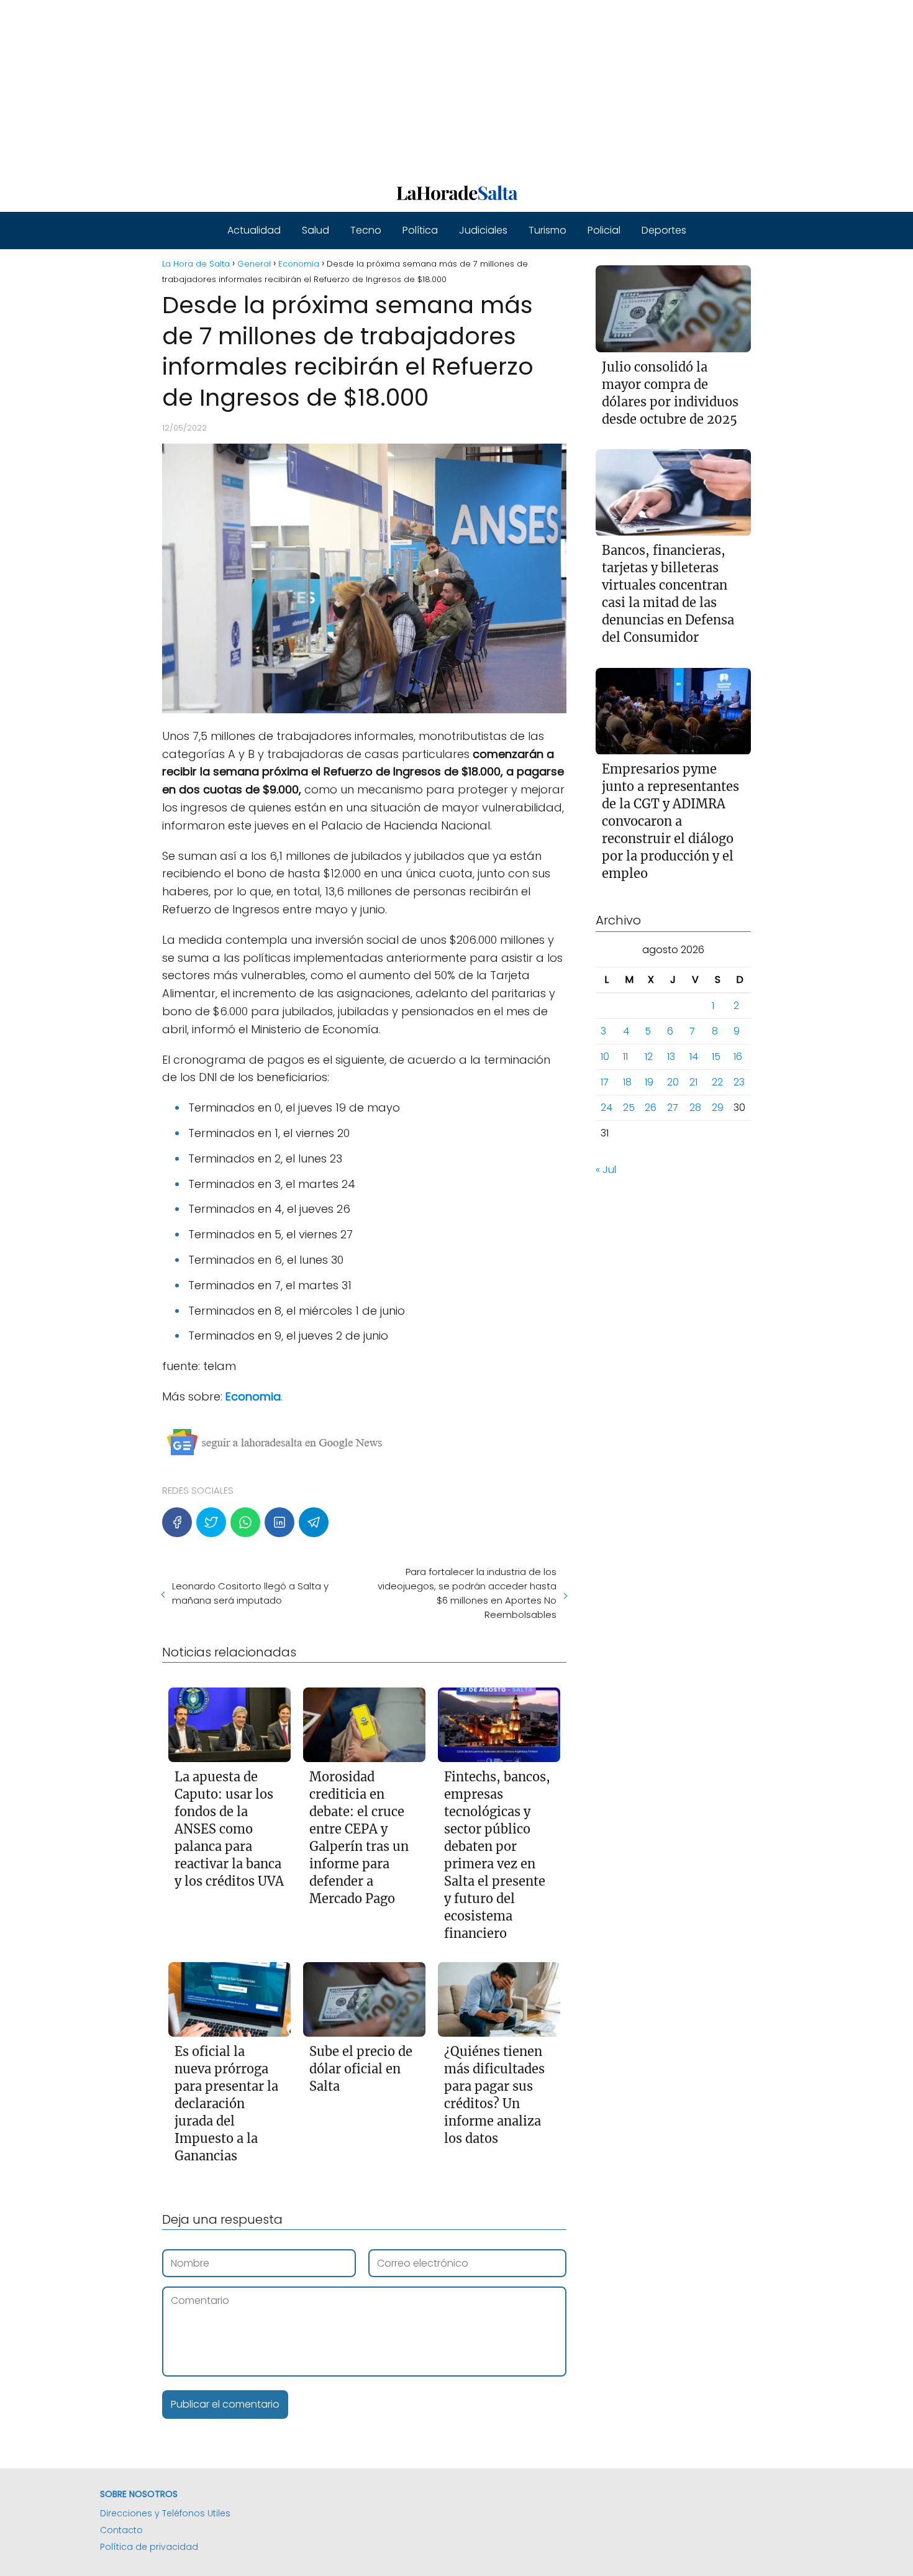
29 (718, 1108)
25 (629, 1108)
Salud (316, 230)
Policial (604, 230)
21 (693, 1083)
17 (605, 1083)
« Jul (606, 1170)
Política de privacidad (149, 2547)
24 (606, 1108)
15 (716, 1057)
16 (738, 1057)
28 (695, 1108)
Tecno (366, 230)
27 (673, 1108)
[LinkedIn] (279, 1522)
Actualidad (254, 230)
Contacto (121, 2530)
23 (739, 1083)
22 (717, 1083)
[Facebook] (177, 1522)
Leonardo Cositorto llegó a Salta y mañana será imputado (250, 1593)
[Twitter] (211, 1522)
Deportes (664, 230)
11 (625, 1057)
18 (627, 1083)
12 (649, 1057)
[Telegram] (314, 1522)
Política (420, 230)
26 (651, 1108)
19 (649, 1083)
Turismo (547, 230)
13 (671, 1057)
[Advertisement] (373, 87)
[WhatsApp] (245, 1522)
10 (605, 1057)
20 (673, 1083)
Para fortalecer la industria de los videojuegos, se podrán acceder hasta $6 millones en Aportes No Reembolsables (467, 1593)
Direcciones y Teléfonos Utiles (165, 2513)
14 (694, 1057)
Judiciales (483, 230)
